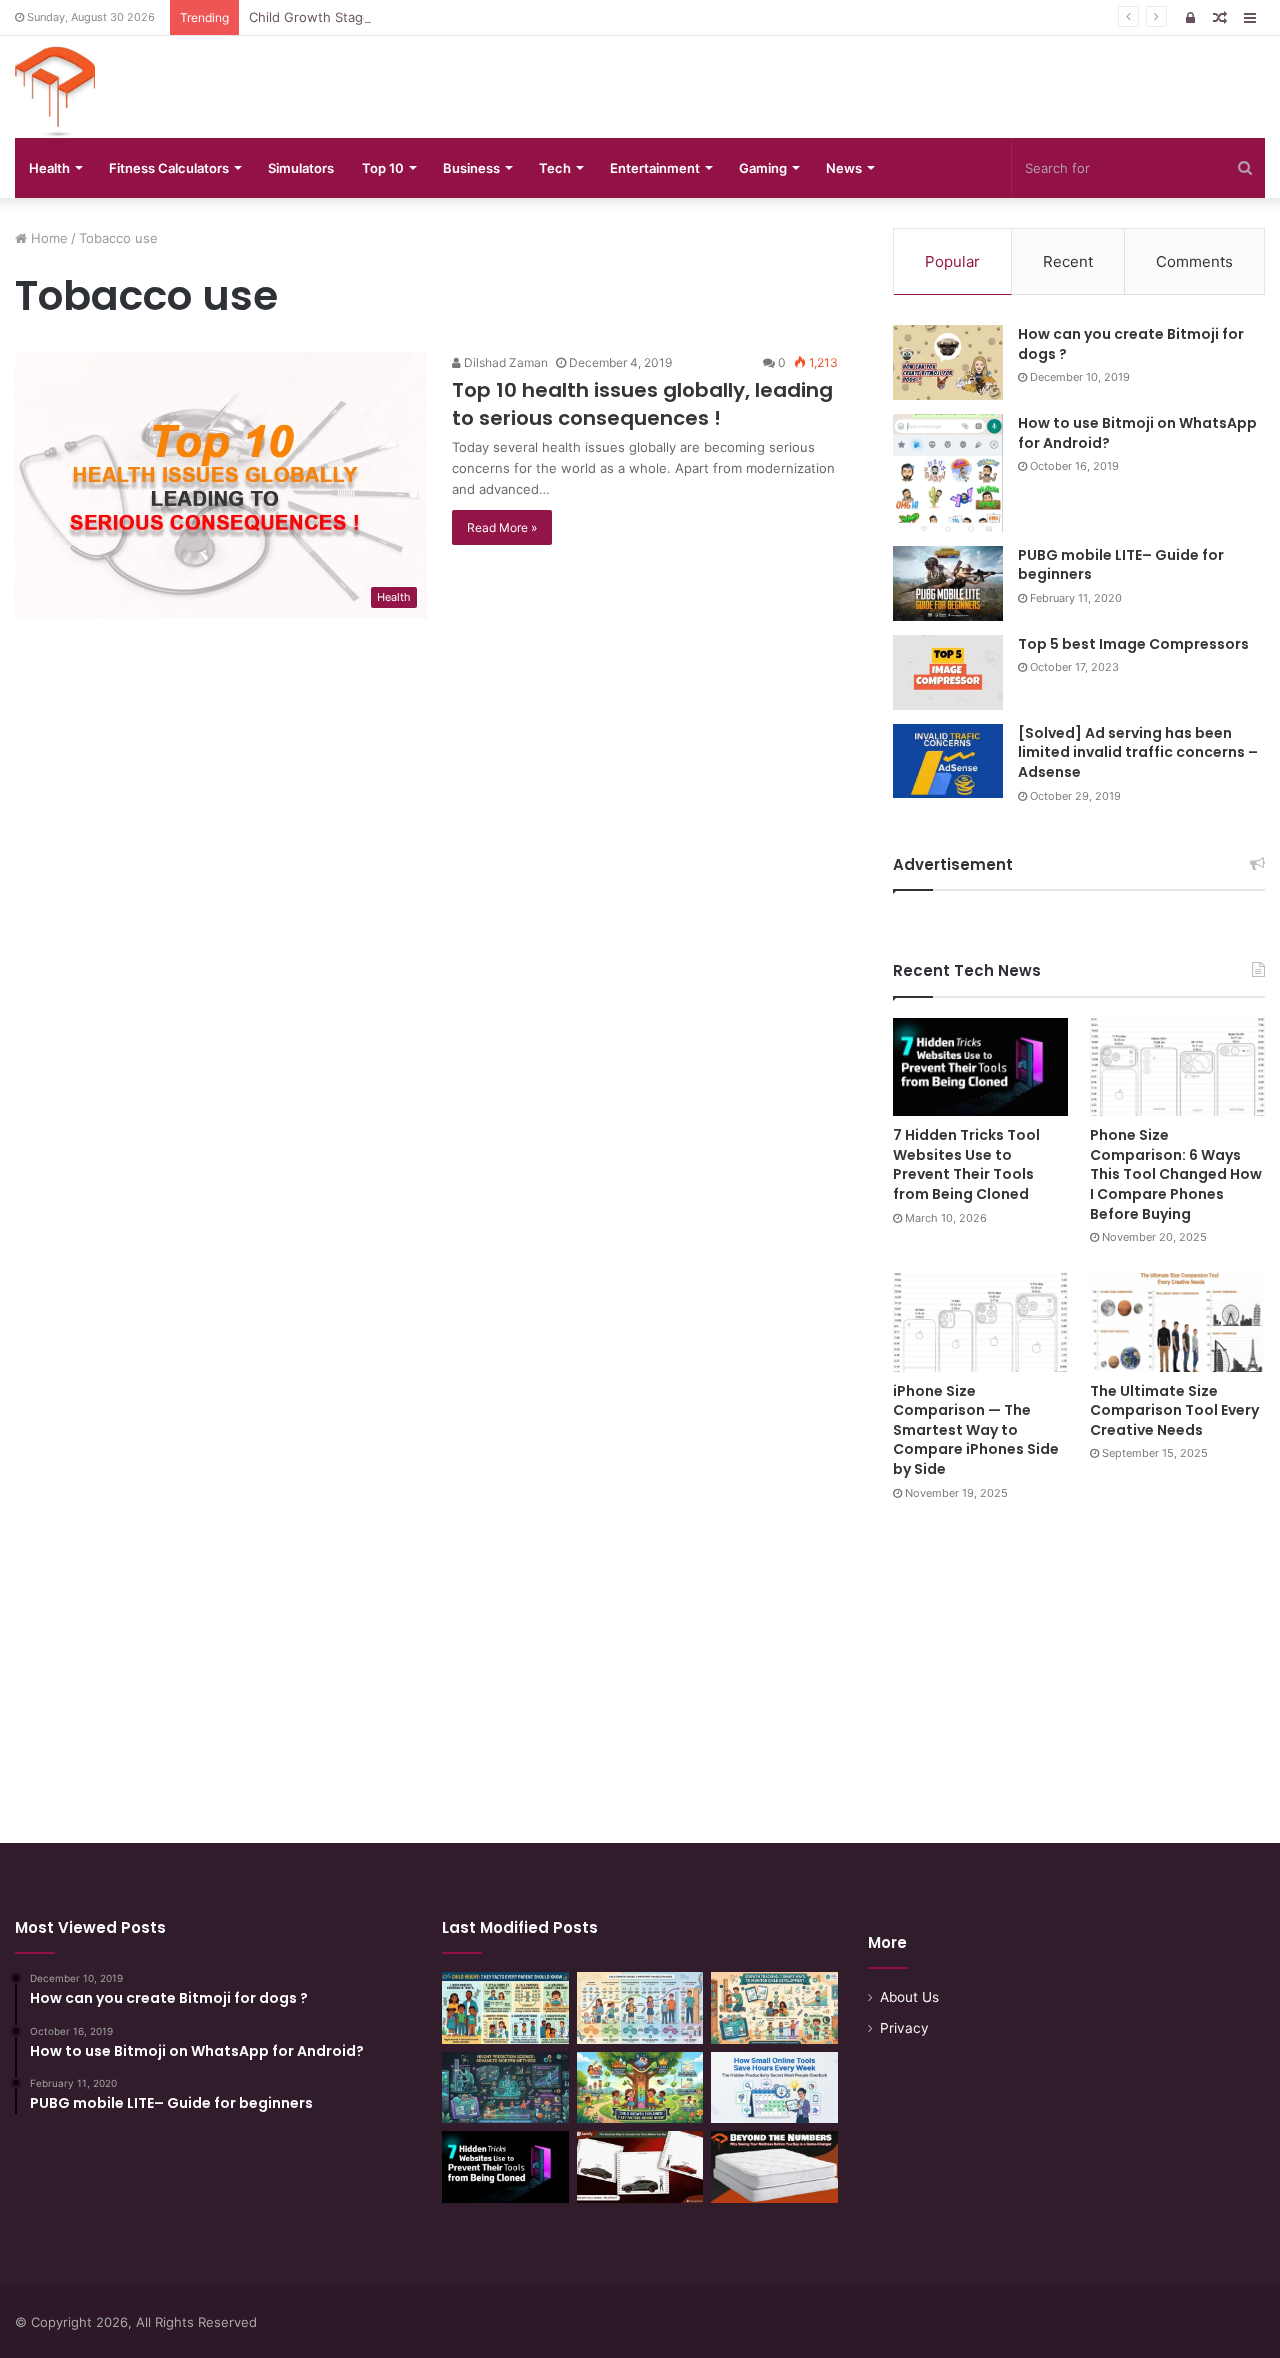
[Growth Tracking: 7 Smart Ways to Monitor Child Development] (774, 2008)
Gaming (763, 168)
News (844, 168)
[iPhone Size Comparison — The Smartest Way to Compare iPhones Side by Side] (980, 1322)
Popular (952, 261)
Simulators (301, 168)
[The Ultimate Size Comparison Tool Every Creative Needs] (1177, 1322)
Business (471, 168)
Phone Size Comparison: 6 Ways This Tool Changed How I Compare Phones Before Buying (1176, 1174)
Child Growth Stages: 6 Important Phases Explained (410, 17)
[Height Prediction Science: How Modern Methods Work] (505, 2088)
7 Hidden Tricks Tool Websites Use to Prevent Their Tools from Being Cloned (966, 1164)
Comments (1194, 261)
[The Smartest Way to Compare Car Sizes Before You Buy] (640, 2167)
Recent (1068, 261)
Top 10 (383, 168)
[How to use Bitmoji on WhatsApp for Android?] (948, 473)
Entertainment (655, 168)
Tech (555, 168)
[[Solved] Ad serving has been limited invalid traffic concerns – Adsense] (948, 761)
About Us (909, 1997)
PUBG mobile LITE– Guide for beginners (1121, 565)
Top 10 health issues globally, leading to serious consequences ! (642, 404)
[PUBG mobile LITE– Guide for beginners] (948, 583)
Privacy (904, 2028)
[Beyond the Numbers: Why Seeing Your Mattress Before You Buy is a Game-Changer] (774, 2167)
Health (49, 168)
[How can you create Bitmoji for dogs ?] (948, 362)
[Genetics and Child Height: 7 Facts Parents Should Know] (505, 2008)
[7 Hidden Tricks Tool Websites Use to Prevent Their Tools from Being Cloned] (980, 1067)
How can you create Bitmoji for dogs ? (1131, 344)
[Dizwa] (55, 92)
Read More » (502, 527)
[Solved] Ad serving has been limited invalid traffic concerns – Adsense (1138, 752)
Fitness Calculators (169, 168)
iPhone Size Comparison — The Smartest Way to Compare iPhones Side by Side (976, 1430)
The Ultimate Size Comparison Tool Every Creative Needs (1174, 1410)
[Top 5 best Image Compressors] (948, 672)
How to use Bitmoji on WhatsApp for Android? (1137, 433)
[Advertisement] (640, 1653)
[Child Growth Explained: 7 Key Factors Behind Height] (640, 2088)
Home (47, 238)
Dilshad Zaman (504, 362)
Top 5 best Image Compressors (1133, 644)
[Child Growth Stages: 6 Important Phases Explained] (640, 2008)
